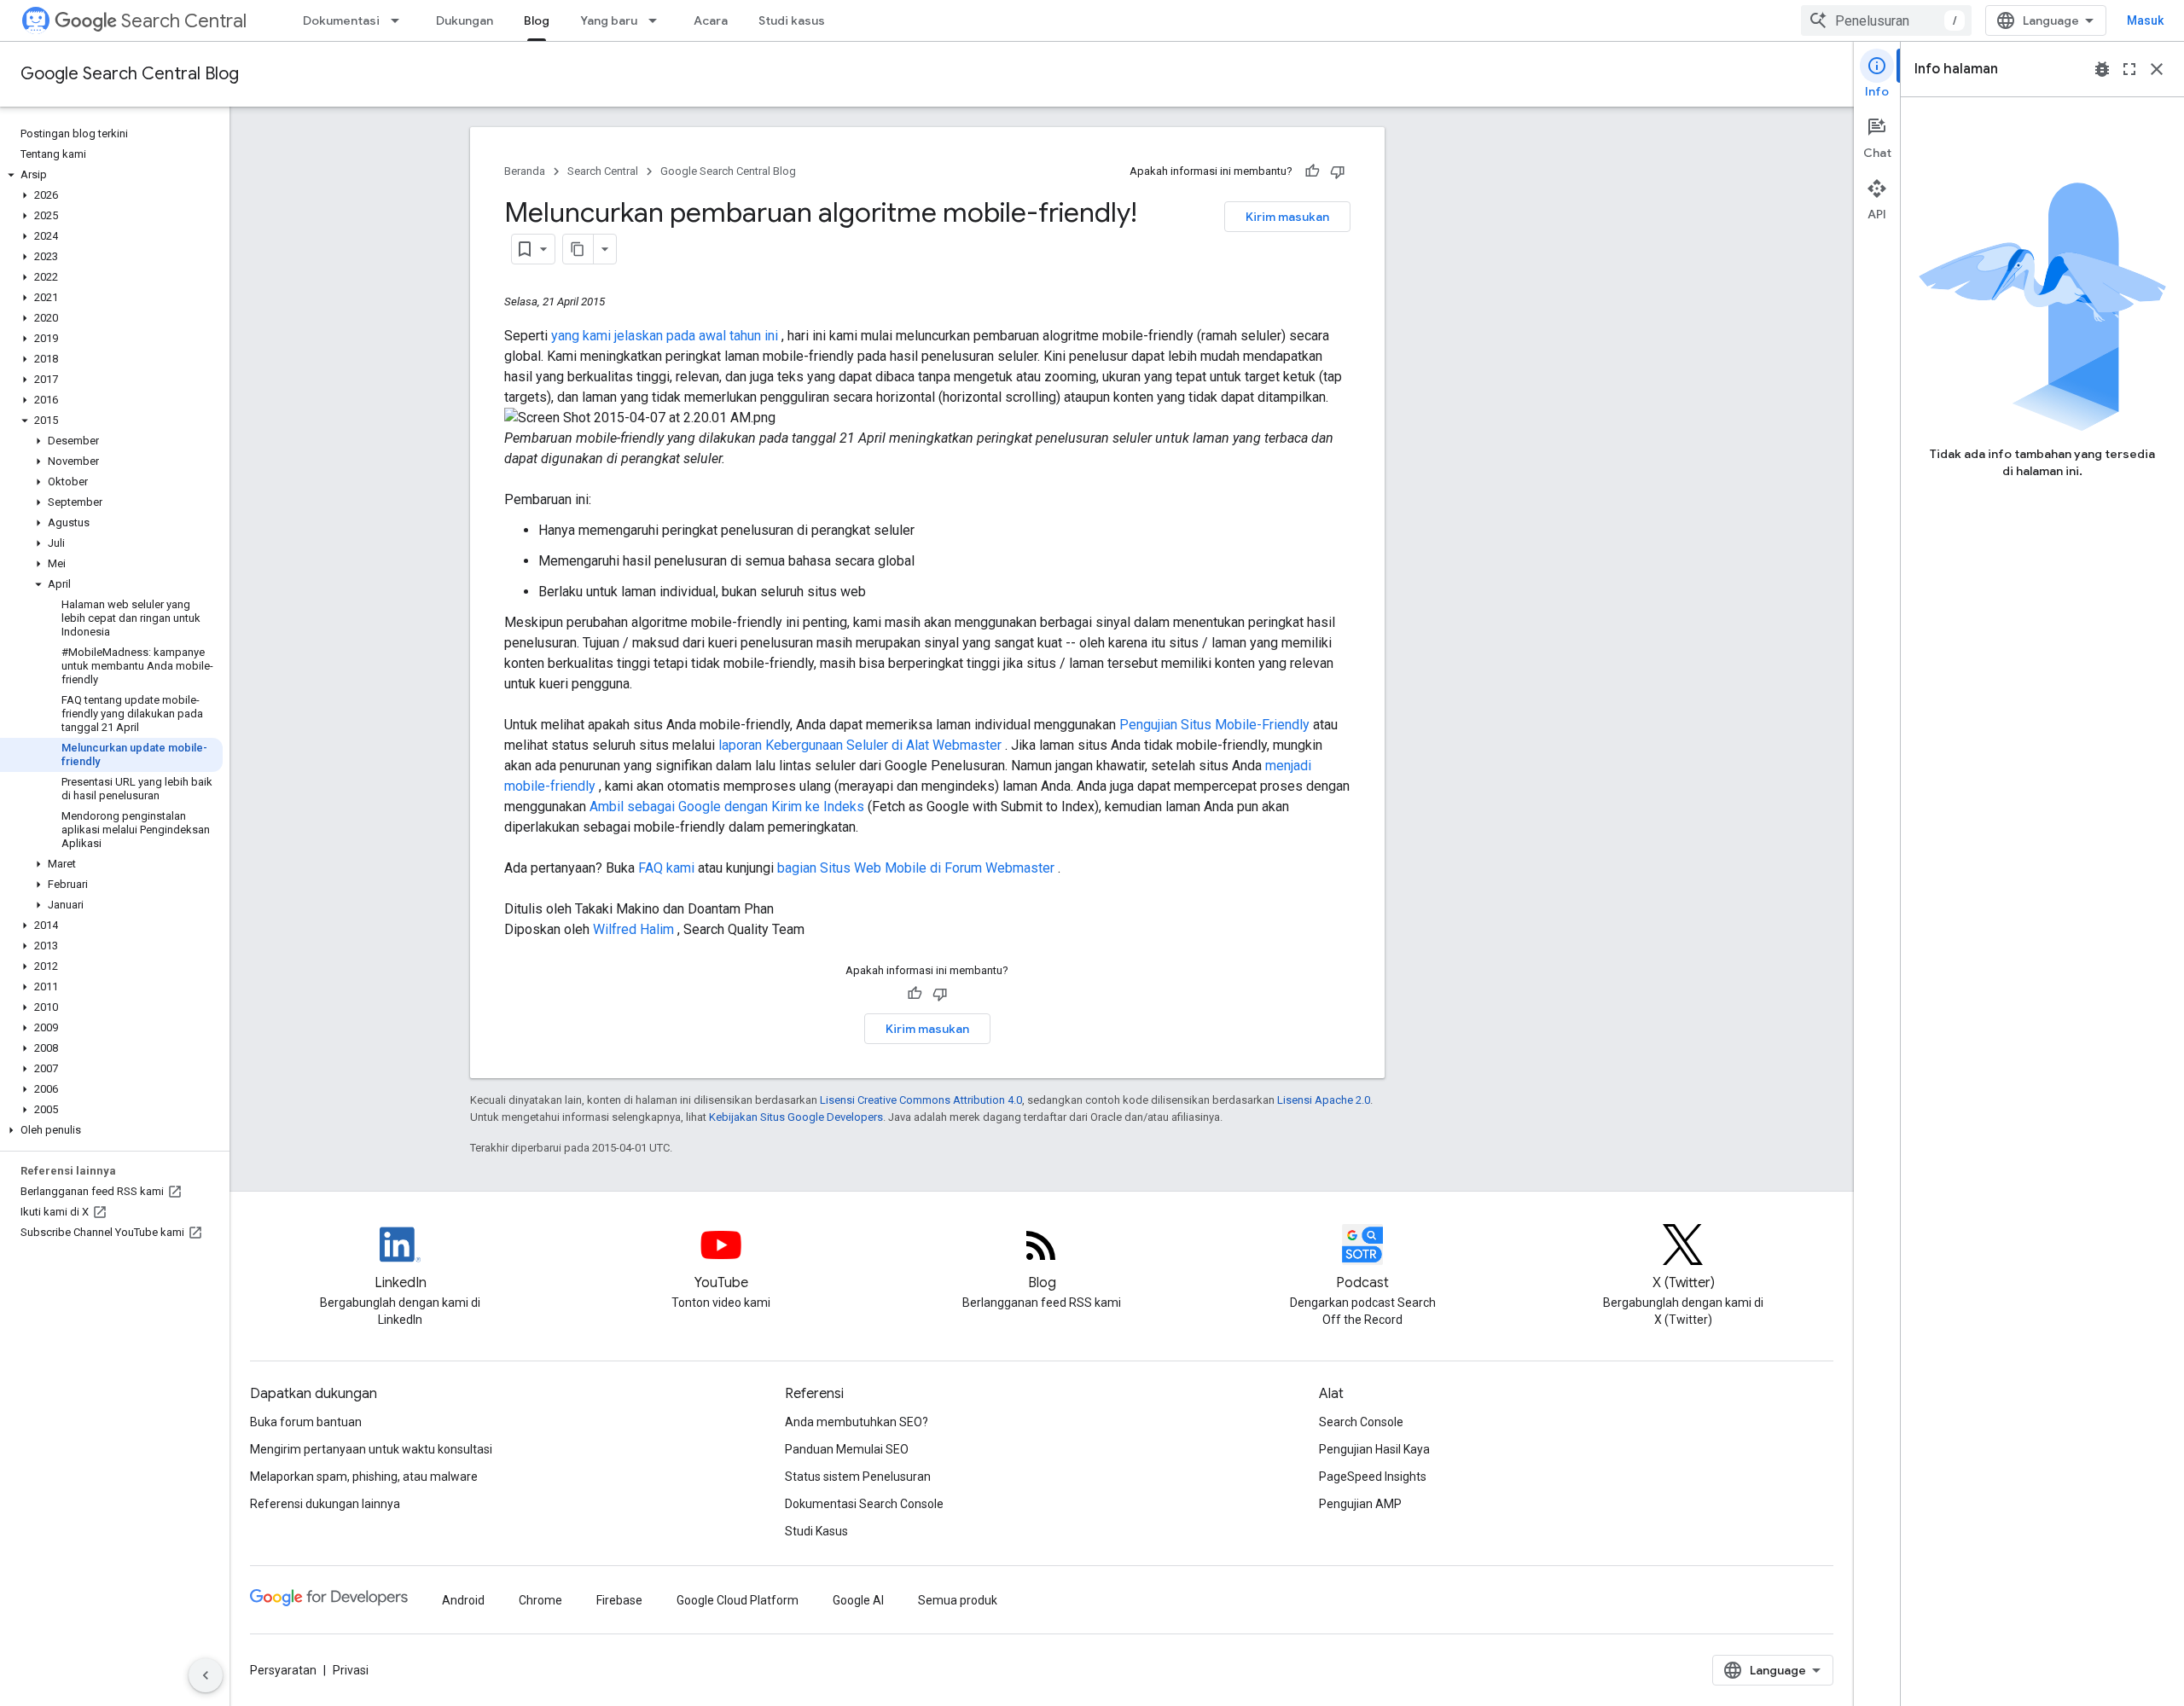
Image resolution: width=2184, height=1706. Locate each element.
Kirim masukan (1287, 217)
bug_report (2102, 69)
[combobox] (1886, 20)
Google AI (858, 1600)
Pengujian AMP (1360, 1504)
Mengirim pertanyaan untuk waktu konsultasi (371, 1449)
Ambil (608, 807)
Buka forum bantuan (306, 1422)
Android (463, 1600)
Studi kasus (792, 20)
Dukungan (465, 20)
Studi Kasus (816, 1531)
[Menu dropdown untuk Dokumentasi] (400, 20)
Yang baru (609, 20)
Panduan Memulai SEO (847, 1449)
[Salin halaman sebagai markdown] (578, 249)
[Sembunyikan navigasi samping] (206, 1675)
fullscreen (2129, 69)
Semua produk (958, 1600)
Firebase (619, 1600)
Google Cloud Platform (738, 1600)
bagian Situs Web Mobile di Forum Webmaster (918, 868)
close (2157, 69)
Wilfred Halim (635, 929)
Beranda (525, 171)
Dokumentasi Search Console (864, 1504)
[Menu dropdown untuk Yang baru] (658, 20)
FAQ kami (668, 868)
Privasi (351, 1670)
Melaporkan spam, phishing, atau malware (364, 1477)
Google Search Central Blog (130, 74)
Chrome (540, 1600)
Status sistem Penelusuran (858, 1477)
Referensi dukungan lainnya (325, 1504)
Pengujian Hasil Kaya (1374, 1449)
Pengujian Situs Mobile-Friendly (1216, 725)
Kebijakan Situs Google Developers (796, 1117)
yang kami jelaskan (609, 336)
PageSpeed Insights (1373, 1477)
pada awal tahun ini (724, 336)
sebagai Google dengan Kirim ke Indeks (747, 807)
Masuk (2145, 20)
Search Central (184, 21)
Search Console (1361, 1422)
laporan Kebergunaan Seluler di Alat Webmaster (862, 745)
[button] (111, 175)
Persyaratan (283, 1670)
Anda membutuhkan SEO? (857, 1422)
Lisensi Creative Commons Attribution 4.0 (921, 1100)
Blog (537, 20)
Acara (711, 20)
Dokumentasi (341, 20)
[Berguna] (1312, 171)
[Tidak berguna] (1338, 171)
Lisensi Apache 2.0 (1324, 1100)
